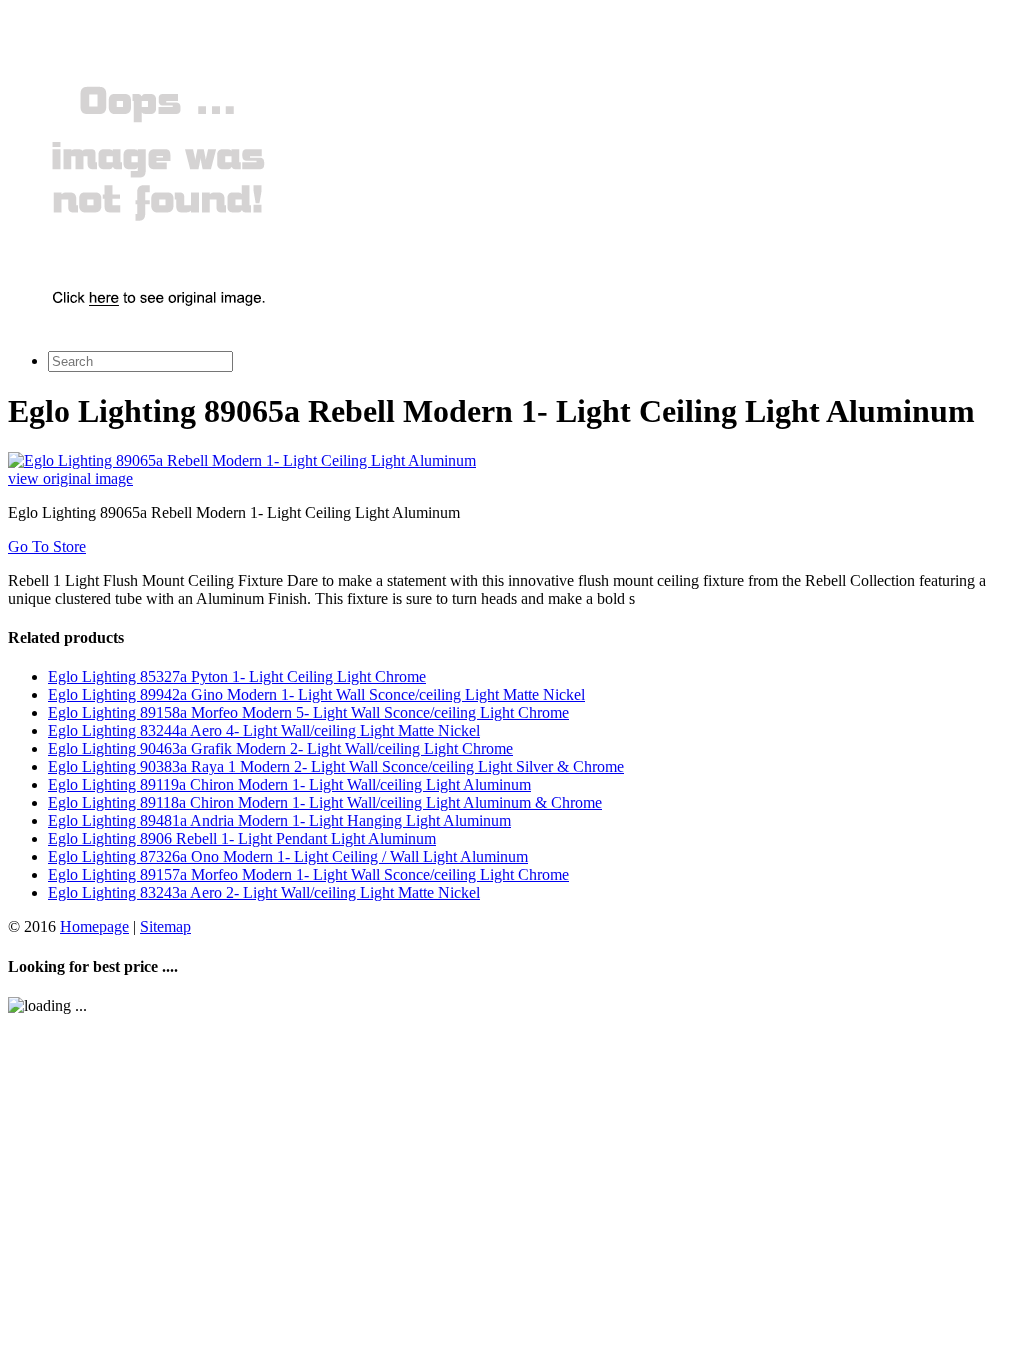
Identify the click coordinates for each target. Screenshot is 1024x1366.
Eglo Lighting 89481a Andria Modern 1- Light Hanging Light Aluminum (279, 820)
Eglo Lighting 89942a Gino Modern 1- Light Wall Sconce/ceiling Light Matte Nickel (316, 694)
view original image (70, 478)
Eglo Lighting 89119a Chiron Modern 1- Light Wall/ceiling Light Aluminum (289, 784)
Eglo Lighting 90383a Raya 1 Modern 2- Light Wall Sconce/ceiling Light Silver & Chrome (336, 766)
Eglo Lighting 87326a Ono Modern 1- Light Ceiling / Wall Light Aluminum (288, 856)
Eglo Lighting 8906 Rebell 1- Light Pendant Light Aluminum (242, 838)
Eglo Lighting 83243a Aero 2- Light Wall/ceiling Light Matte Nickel (264, 892)
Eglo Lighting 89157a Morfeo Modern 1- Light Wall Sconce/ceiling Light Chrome (308, 874)
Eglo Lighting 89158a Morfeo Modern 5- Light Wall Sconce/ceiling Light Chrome (308, 712)
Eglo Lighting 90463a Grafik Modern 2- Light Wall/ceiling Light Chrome (280, 748)
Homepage (94, 926)
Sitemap (165, 926)
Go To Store (47, 546)
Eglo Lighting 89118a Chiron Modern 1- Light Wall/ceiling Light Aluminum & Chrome (325, 802)
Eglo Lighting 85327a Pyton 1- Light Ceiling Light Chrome (237, 676)
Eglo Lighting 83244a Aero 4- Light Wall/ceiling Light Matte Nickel (264, 730)
